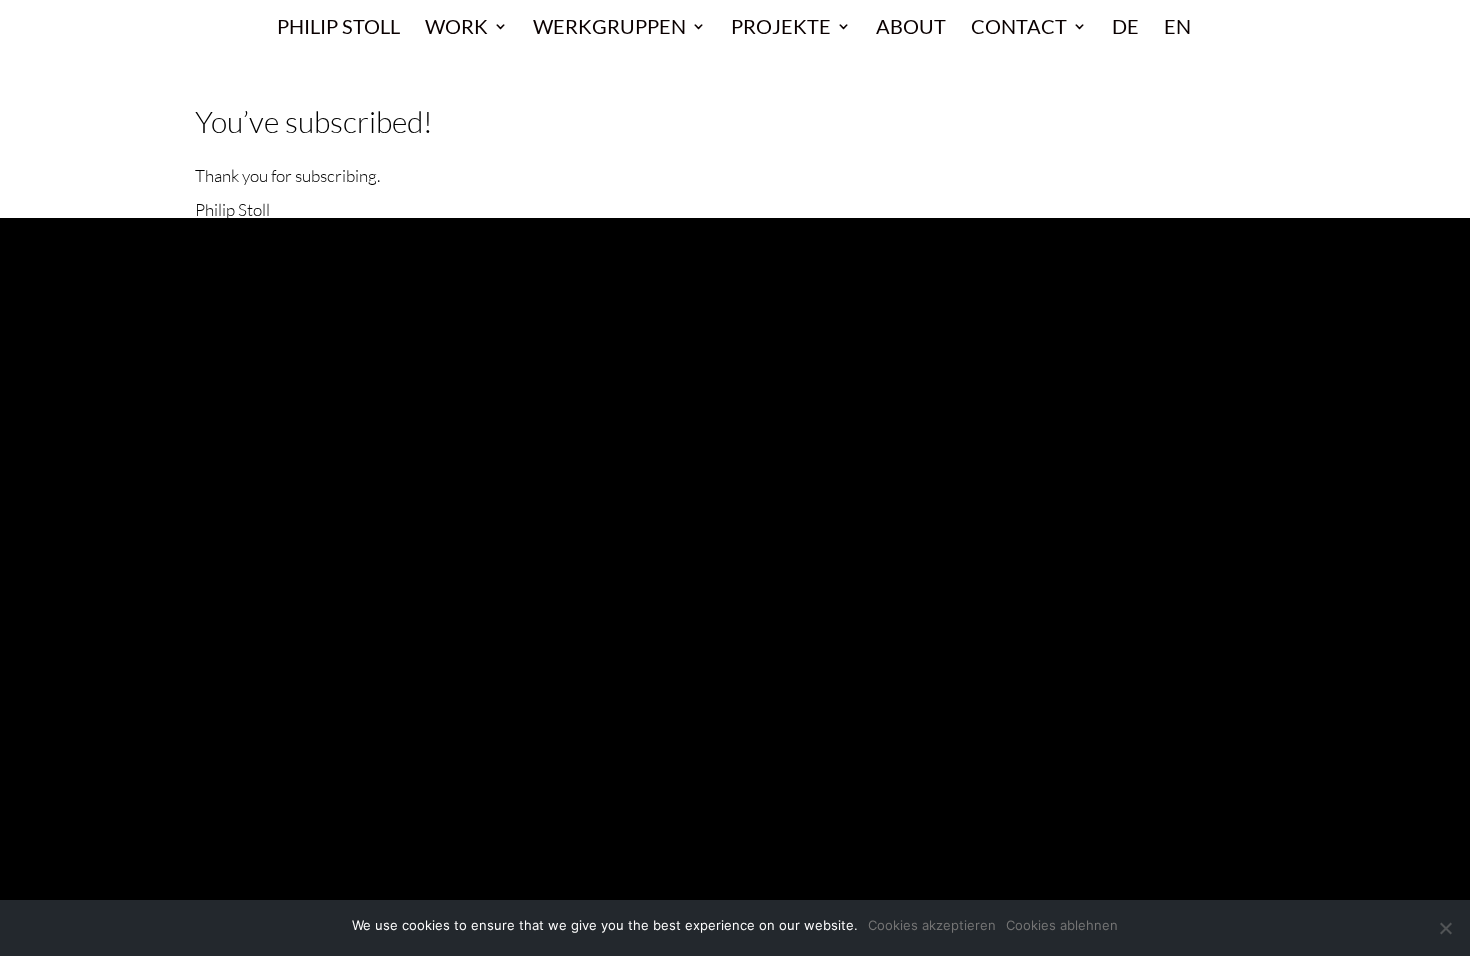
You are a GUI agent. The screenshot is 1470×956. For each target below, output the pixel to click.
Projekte (781, 28)
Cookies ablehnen (1062, 925)
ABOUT (911, 28)
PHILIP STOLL (338, 28)
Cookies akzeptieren (932, 925)
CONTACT (1019, 28)
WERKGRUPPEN (609, 28)
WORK (456, 28)
